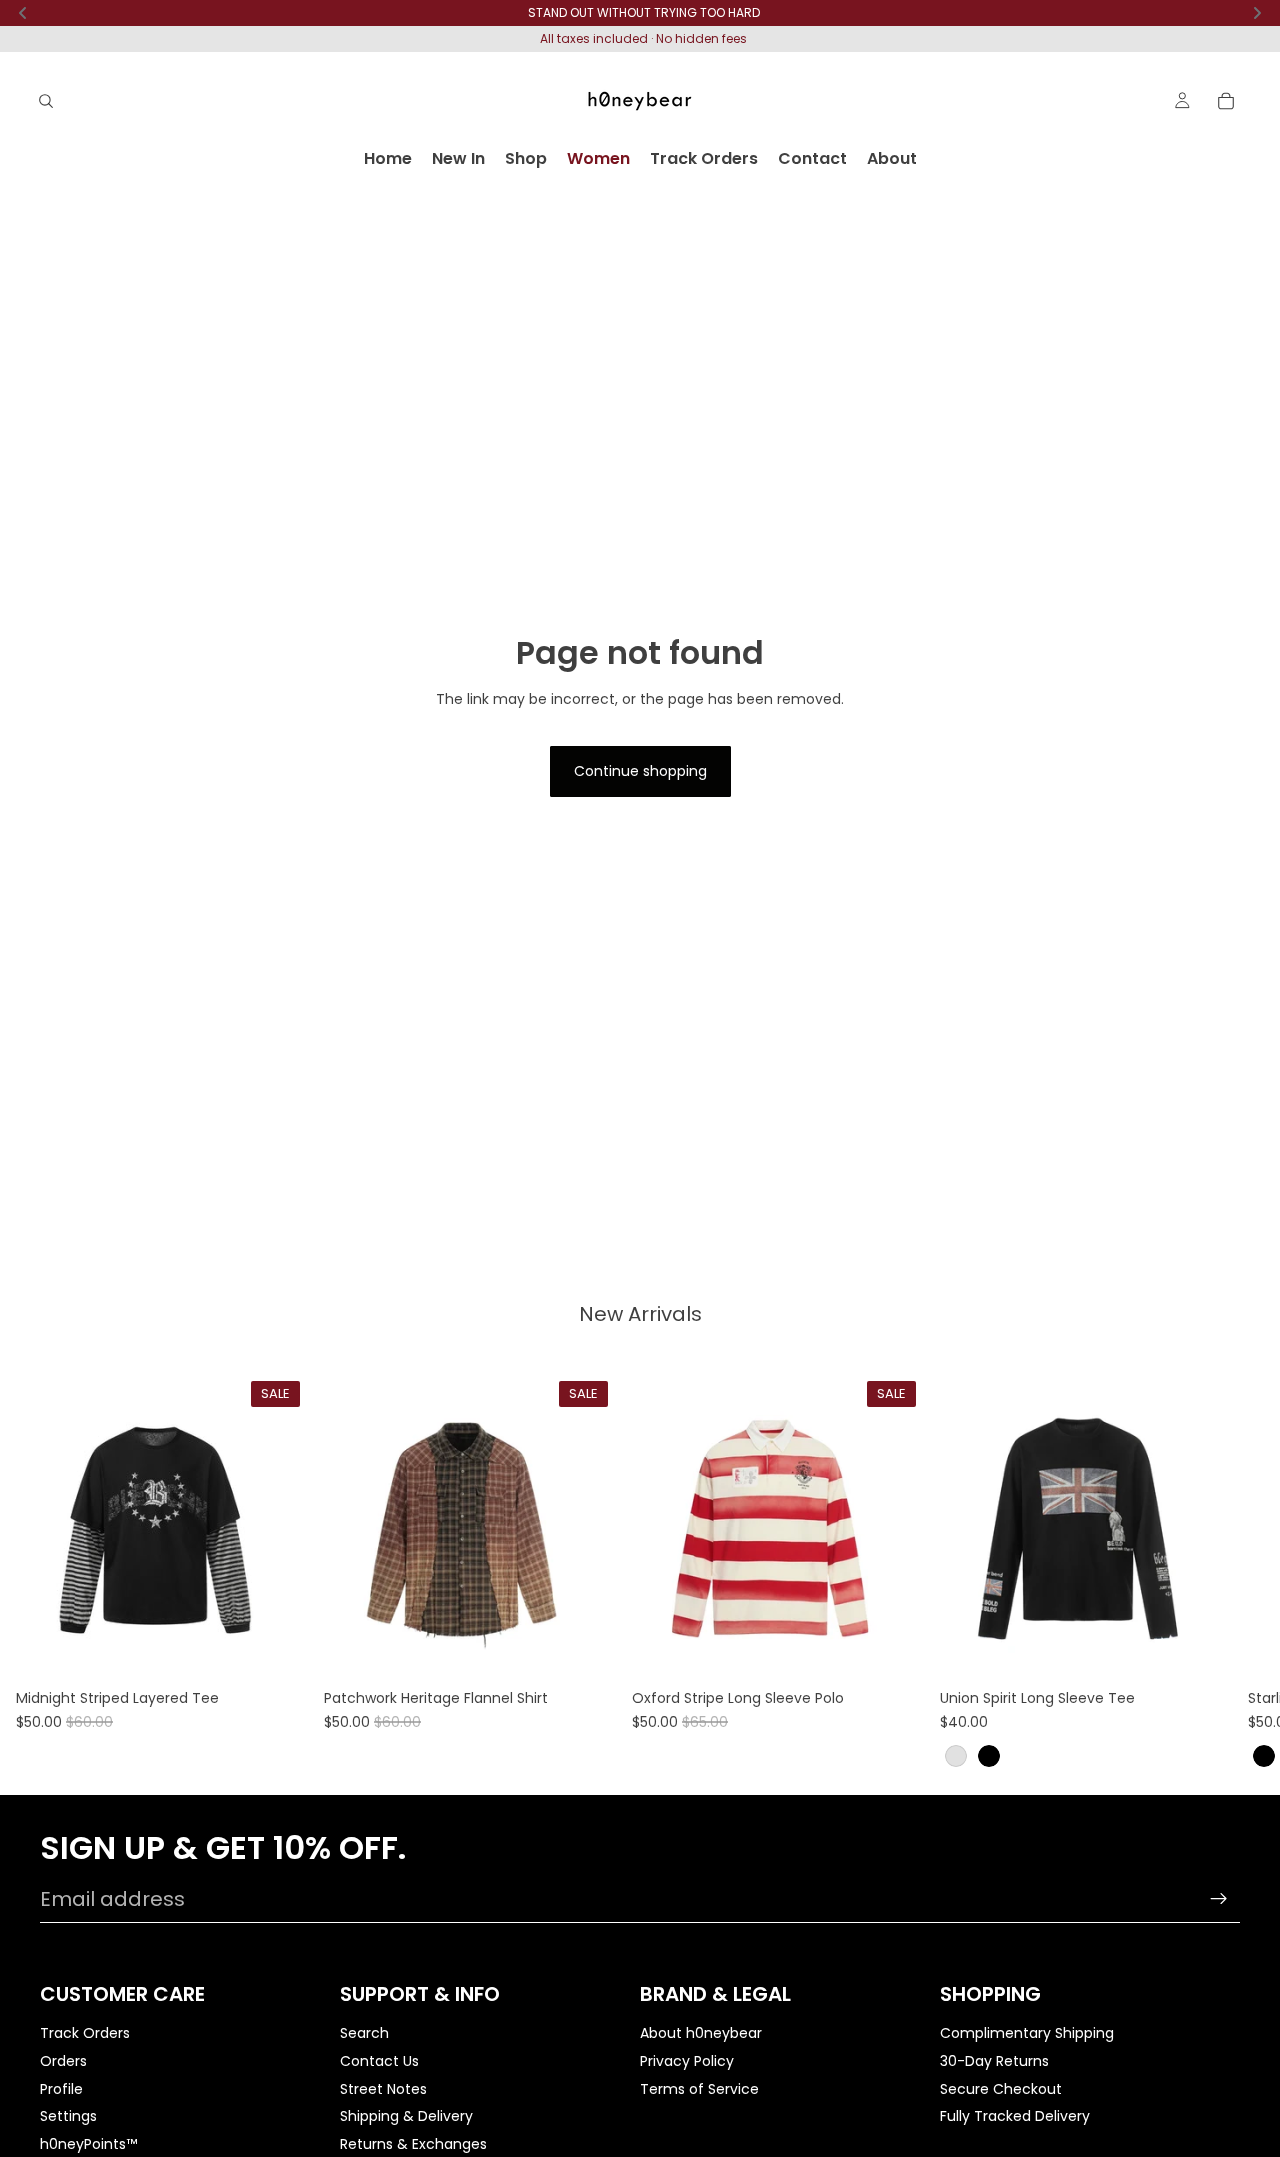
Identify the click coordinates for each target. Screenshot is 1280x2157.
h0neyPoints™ (88, 2144)
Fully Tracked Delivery (1015, 2116)
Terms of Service (699, 2089)
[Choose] (277, 1650)
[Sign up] (1219, 1899)
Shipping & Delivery (406, 2116)
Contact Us (379, 2061)
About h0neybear (701, 2034)
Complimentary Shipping (1027, 2034)
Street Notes (383, 2089)
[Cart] (1226, 101)
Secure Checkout (1001, 2089)
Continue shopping (640, 771)
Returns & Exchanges (413, 2144)
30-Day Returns (994, 2061)
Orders (63, 2061)
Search (364, 2034)
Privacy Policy (687, 2061)
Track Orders (85, 2034)
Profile (61, 2089)
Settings (68, 2116)
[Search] (46, 101)
